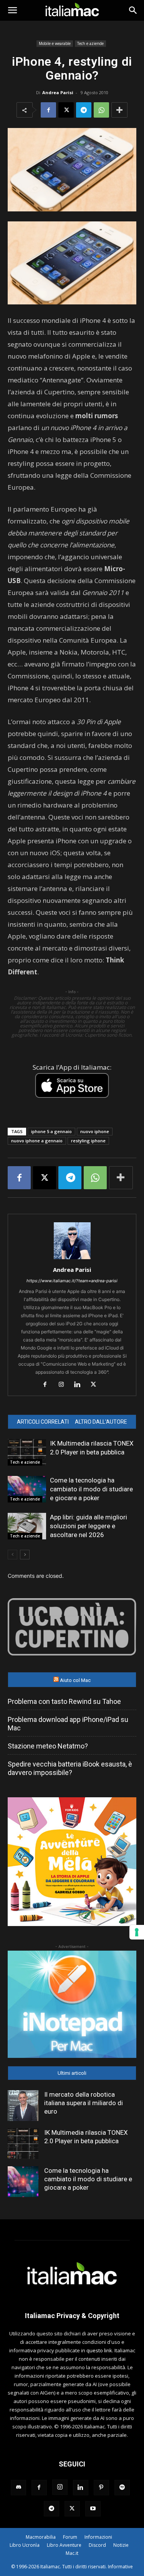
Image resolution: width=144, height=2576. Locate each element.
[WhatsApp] (101, 110)
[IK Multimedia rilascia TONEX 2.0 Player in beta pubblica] (27, 1452)
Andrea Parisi (58, 92)
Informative (120, 2567)
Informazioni (98, 2537)
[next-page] (25, 1555)
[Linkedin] (80, 1385)
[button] (12, 10)
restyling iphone (88, 1141)
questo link (99, 2350)
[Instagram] (64, 1385)
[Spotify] (122, 2488)
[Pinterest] (101, 2488)
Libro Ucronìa (25, 2545)
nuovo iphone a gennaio (37, 1141)
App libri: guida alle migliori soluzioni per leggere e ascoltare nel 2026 (89, 1526)
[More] (119, 110)
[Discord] (18, 2488)
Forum (70, 2537)
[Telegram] (84, 110)
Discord (97, 2545)
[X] (66, 110)
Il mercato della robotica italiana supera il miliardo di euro (84, 2103)
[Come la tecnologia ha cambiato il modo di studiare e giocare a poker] (27, 1489)
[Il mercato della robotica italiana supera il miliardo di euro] (23, 2106)
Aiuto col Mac (75, 1680)
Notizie (121, 2545)
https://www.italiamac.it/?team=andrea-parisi (72, 1281)
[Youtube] (93, 2509)
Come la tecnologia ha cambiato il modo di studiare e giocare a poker (91, 1489)
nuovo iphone (95, 1131)
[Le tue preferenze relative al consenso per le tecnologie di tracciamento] (137, 1932)
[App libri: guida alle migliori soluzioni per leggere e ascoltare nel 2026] (27, 1526)
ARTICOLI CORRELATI (43, 1422)
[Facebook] (48, 110)
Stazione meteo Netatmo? (48, 1746)
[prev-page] (12, 1555)
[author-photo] (72, 1259)
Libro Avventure (64, 2545)
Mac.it (72, 2553)
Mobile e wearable (55, 43)
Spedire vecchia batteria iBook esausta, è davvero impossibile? (70, 1768)
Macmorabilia (41, 2537)
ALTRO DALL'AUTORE (101, 1422)
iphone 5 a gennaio (51, 1131)
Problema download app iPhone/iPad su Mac (68, 1724)
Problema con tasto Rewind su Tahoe (64, 1701)
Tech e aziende (90, 43)
